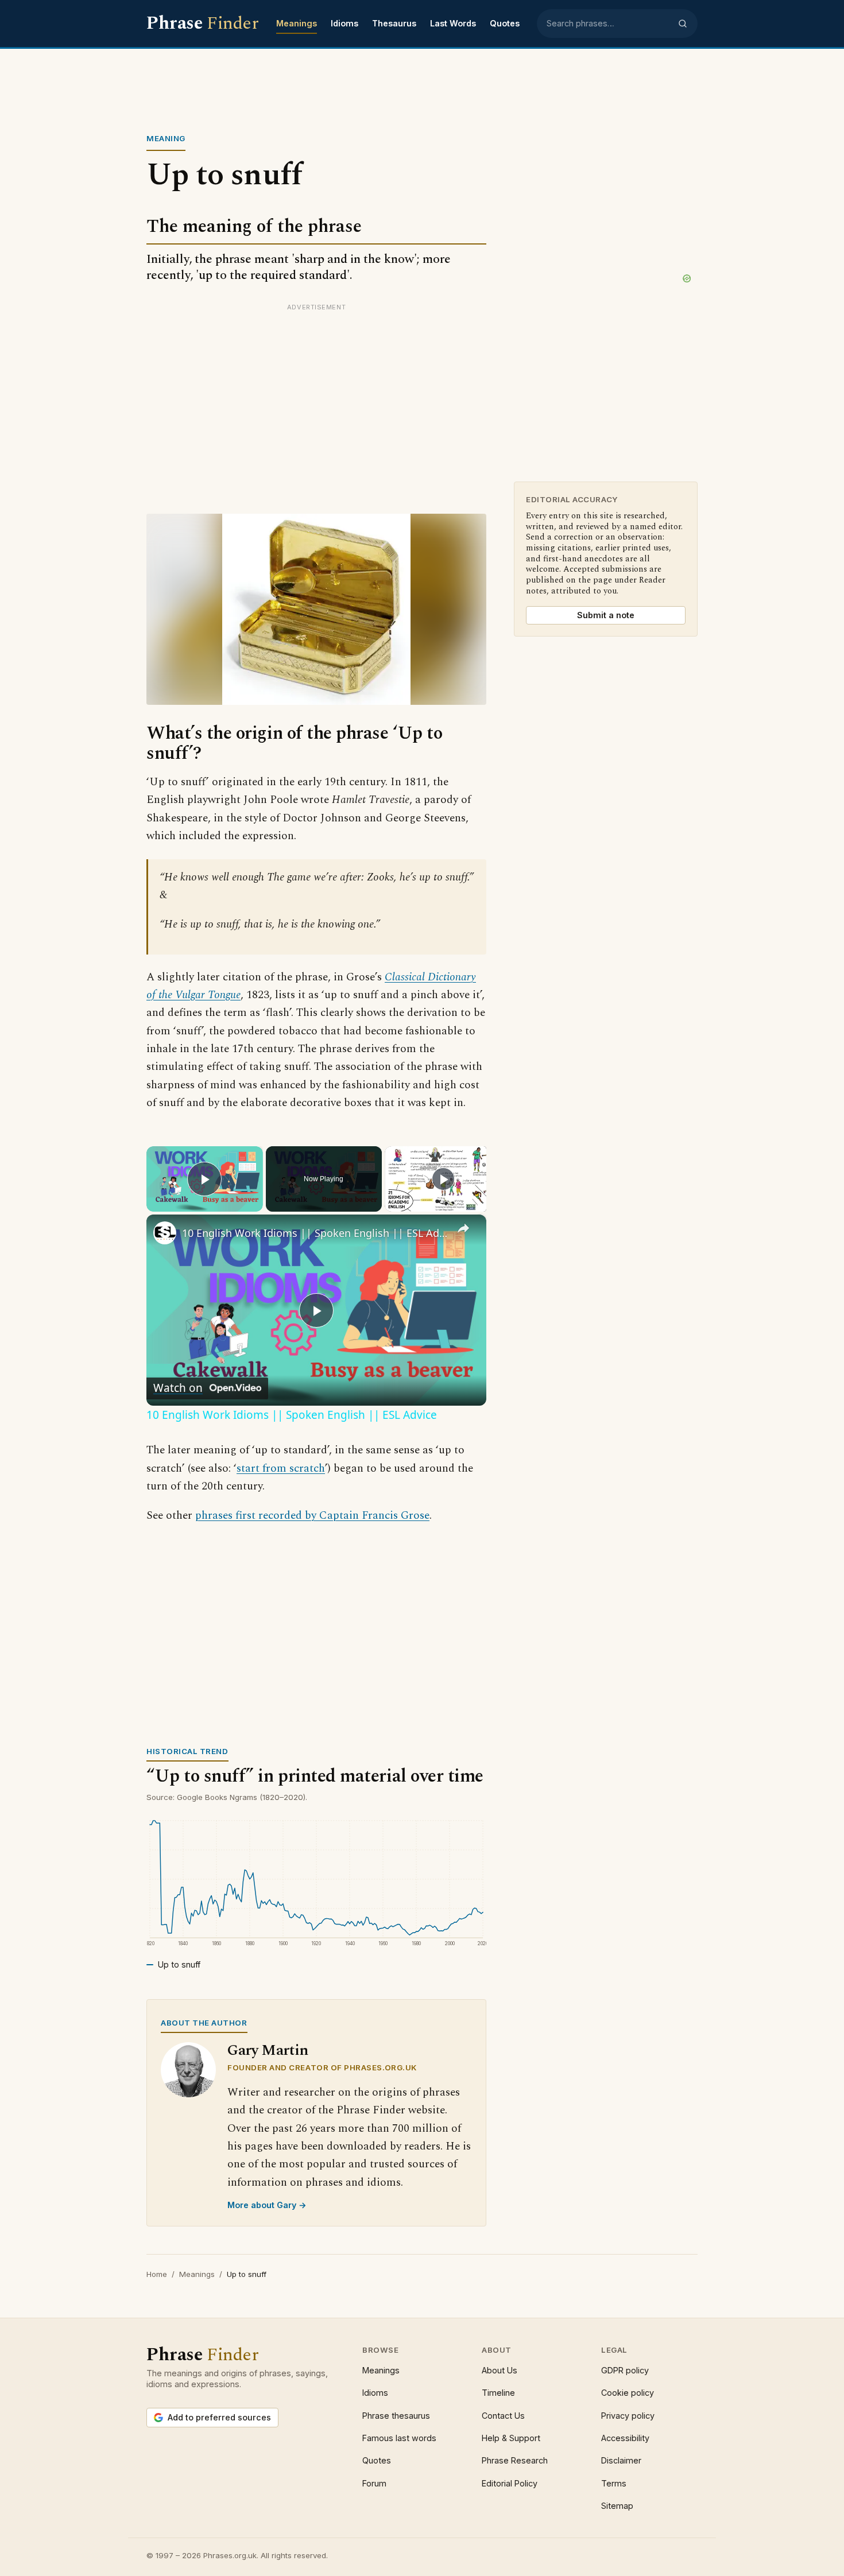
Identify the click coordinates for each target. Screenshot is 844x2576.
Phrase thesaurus (396, 2416)
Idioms (344, 23)
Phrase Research (515, 2460)
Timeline (498, 2393)
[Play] (443, 1179)
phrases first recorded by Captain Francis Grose (312, 1516)
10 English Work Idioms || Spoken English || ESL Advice (315, 1233)
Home (157, 2274)
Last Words (453, 23)
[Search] (683, 24)
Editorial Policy (510, 2483)
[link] (165, 1233)
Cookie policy (628, 2393)
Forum (374, 2483)
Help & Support (511, 2438)
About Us (500, 2370)
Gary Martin (268, 2051)
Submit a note (606, 615)
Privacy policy (628, 2416)
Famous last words (399, 2438)
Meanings (297, 23)
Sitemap (617, 2506)
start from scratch (281, 1469)
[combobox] (609, 24)
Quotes (505, 23)
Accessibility (625, 2438)
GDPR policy (625, 2370)
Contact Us (503, 2416)
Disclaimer (621, 2460)
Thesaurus (394, 23)
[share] (463, 1228)
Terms (614, 2483)
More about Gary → (267, 2205)
